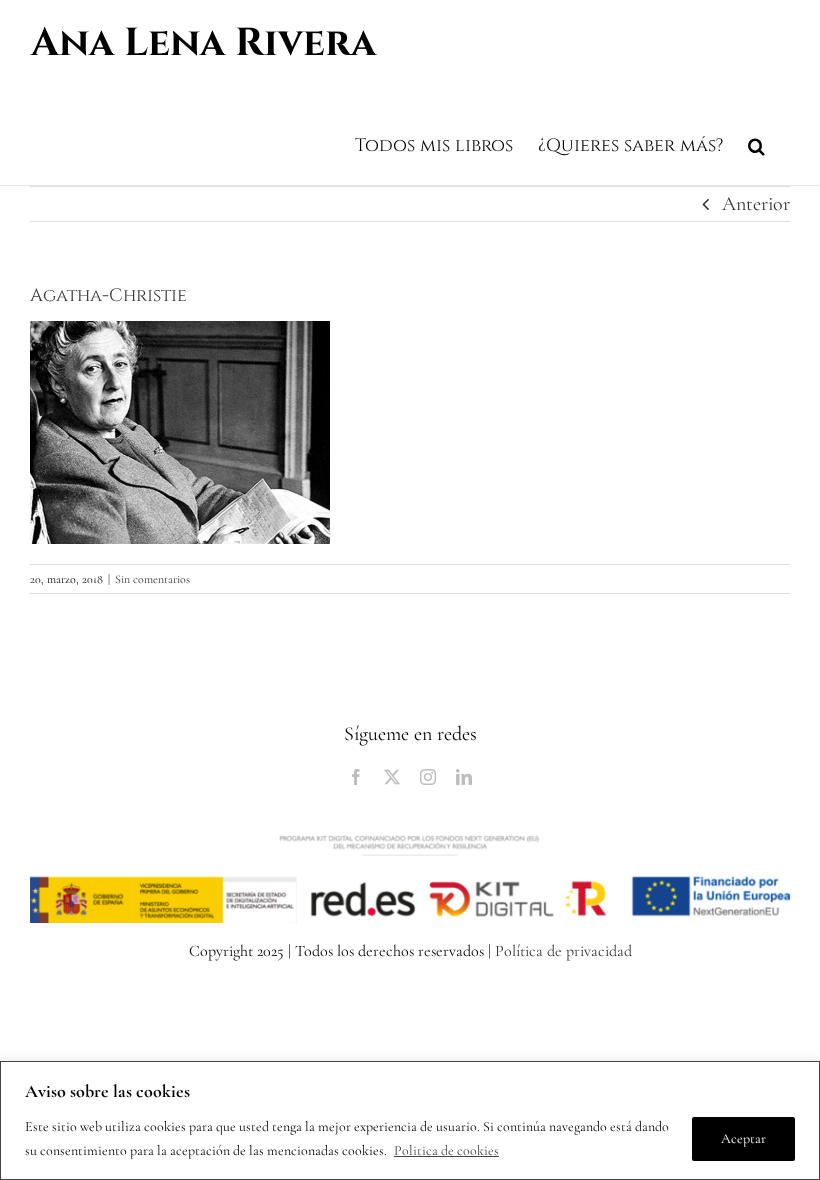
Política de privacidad (563, 951)
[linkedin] (464, 777)
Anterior (756, 204)
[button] (756, 143)
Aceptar (743, 1138)
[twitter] (392, 777)
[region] (410, 1120)
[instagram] (428, 777)
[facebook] (356, 777)
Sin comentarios (152, 579)
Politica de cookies (446, 1150)
